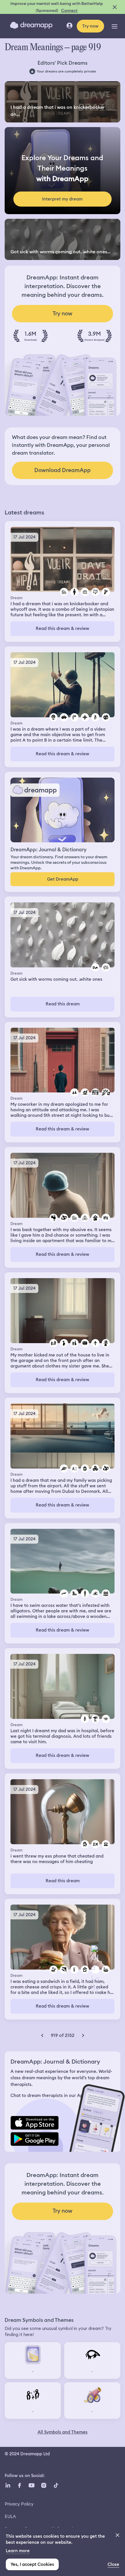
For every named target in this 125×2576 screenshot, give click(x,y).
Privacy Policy (19, 2504)
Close (113, 2564)
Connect (69, 10)
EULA (10, 2516)
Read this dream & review (63, 628)
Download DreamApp (63, 470)
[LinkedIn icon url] (8, 2485)
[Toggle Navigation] (115, 26)
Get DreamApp (63, 879)
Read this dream (63, 1004)
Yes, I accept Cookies (32, 2564)
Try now (90, 26)
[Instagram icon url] (44, 2485)
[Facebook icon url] (19, 2485)
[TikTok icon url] (56, 2485)
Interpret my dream (62, 199)
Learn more (18, 2551)
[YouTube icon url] (31, 2485)
